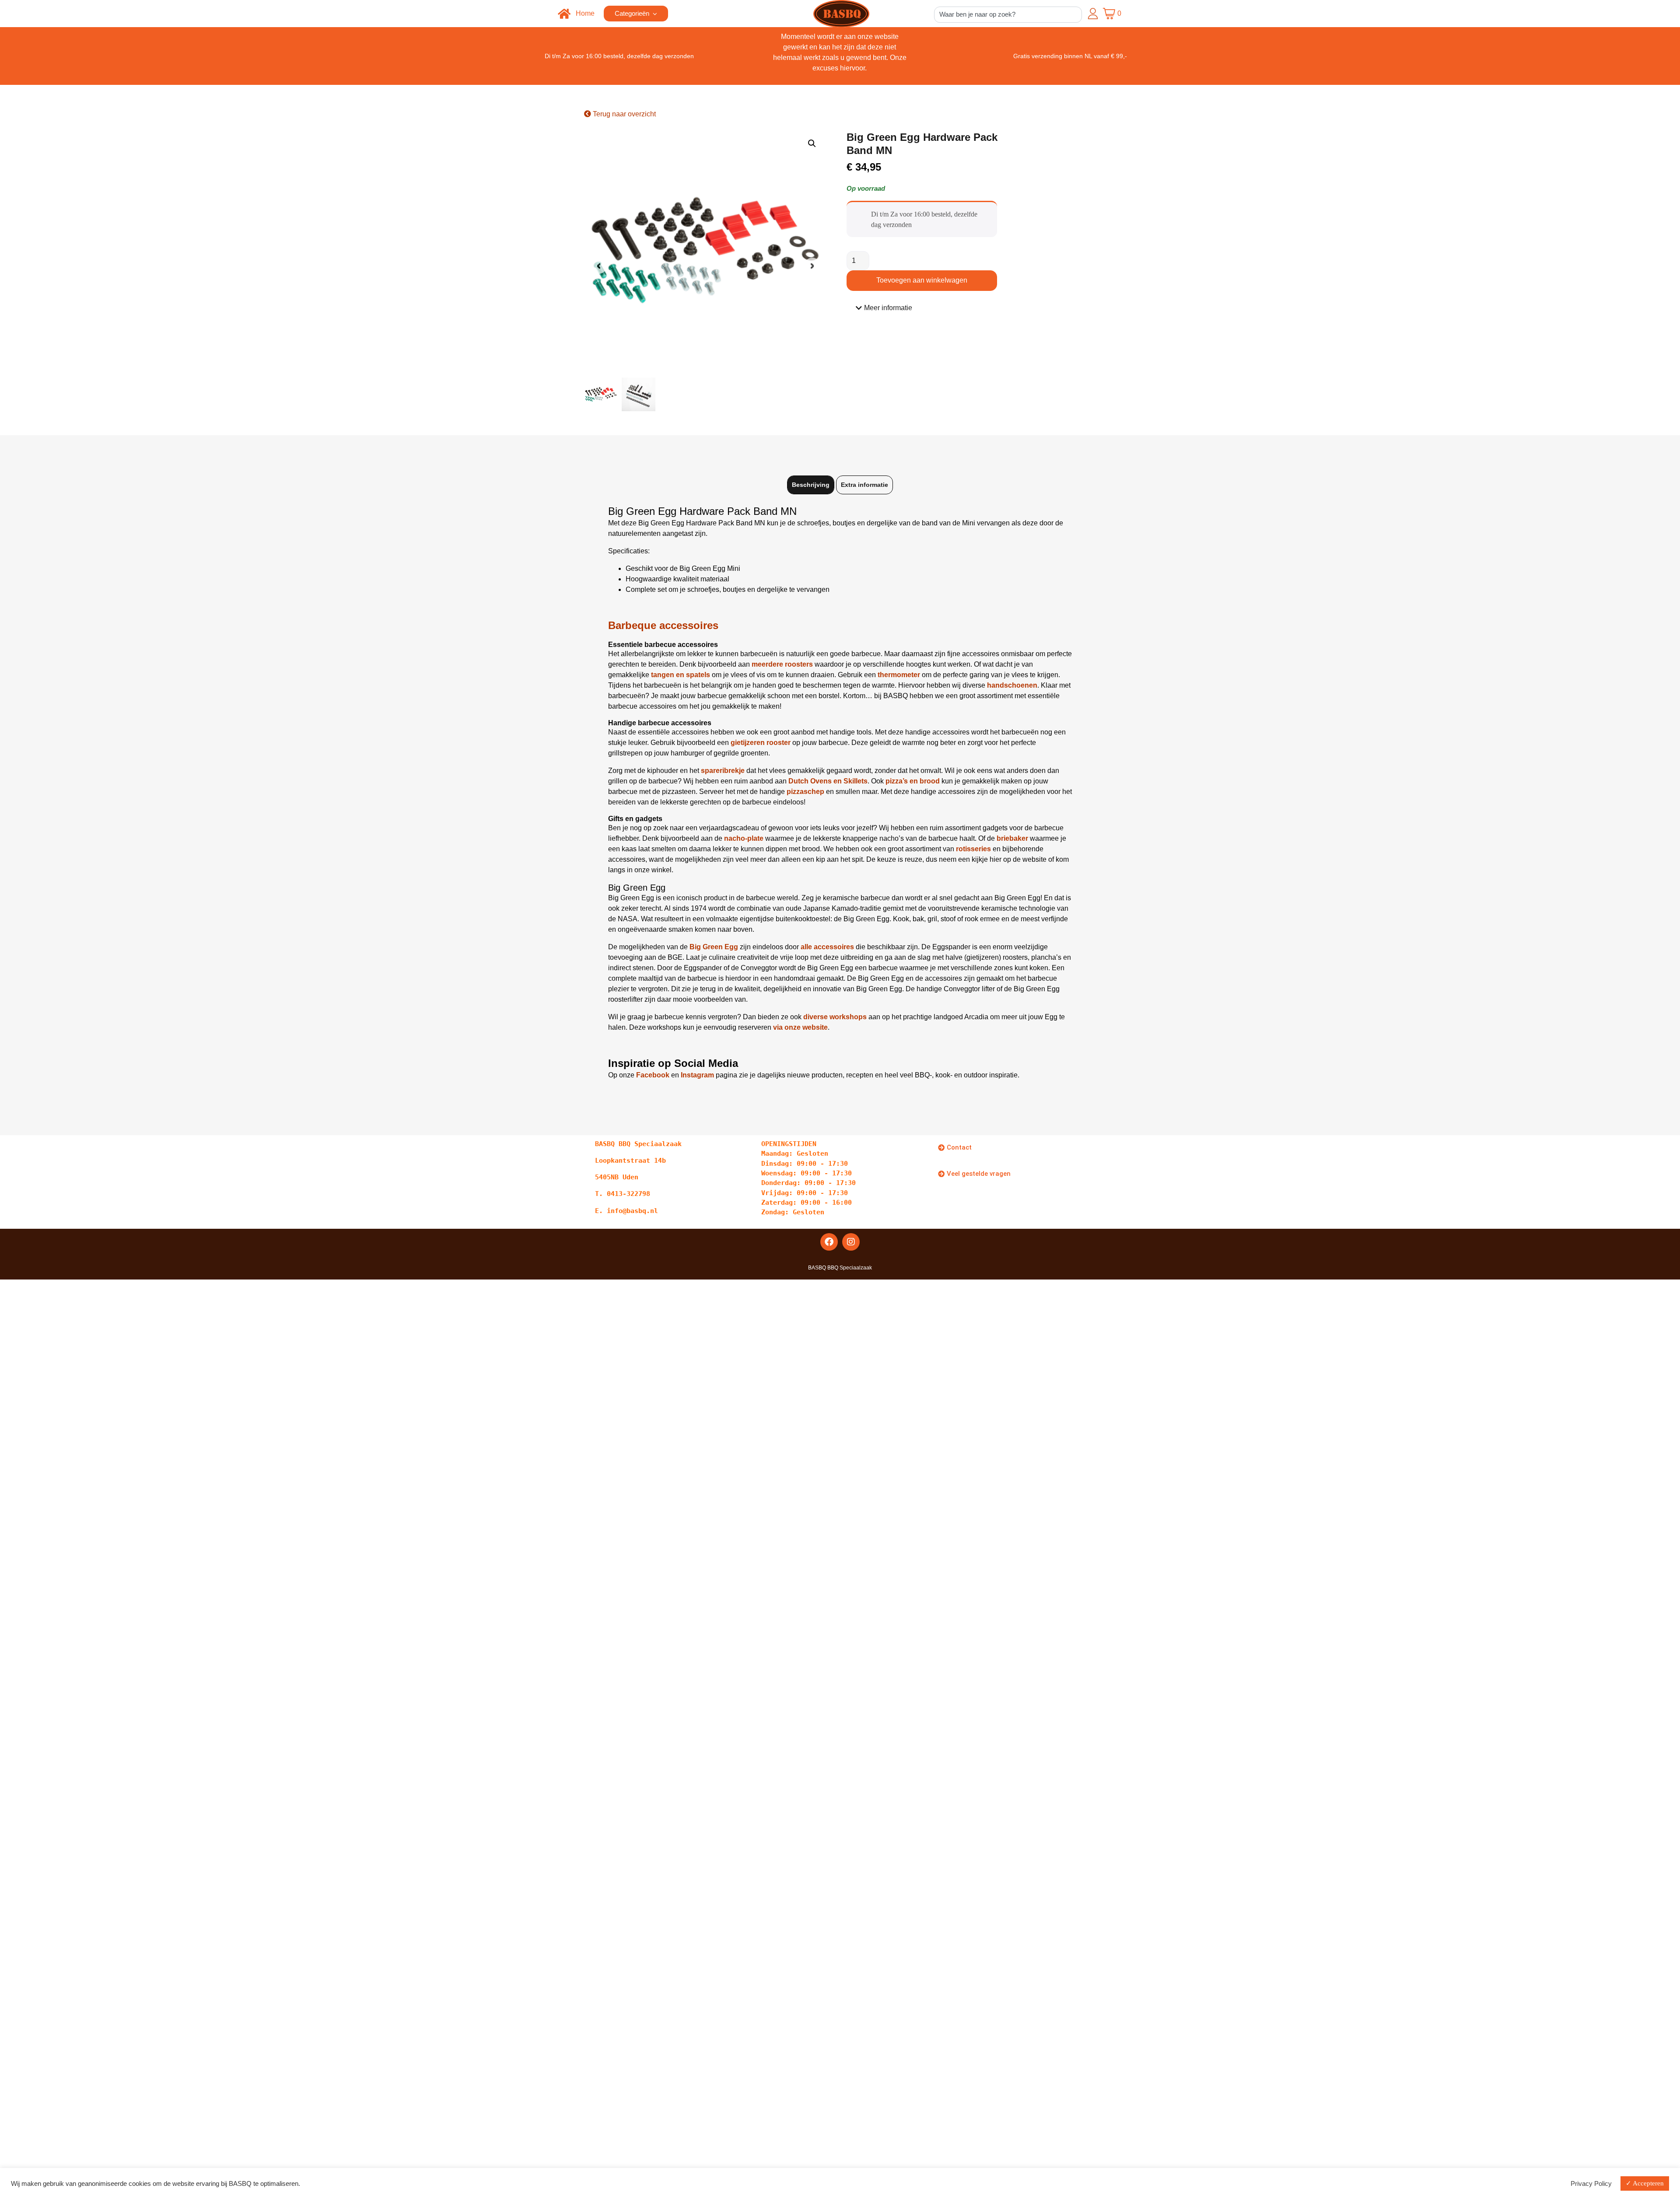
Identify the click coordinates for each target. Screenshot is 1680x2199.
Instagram (697, 1075)
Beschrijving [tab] (811, 485)
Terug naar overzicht (623, 114)
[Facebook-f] (829, 1242)
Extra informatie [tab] (864, 485)
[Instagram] (851, 1242)
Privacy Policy (1591, 2184)
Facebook (653, 1075)
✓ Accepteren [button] (1645, 2183)
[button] (812, 143)
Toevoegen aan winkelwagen (922, 280)
